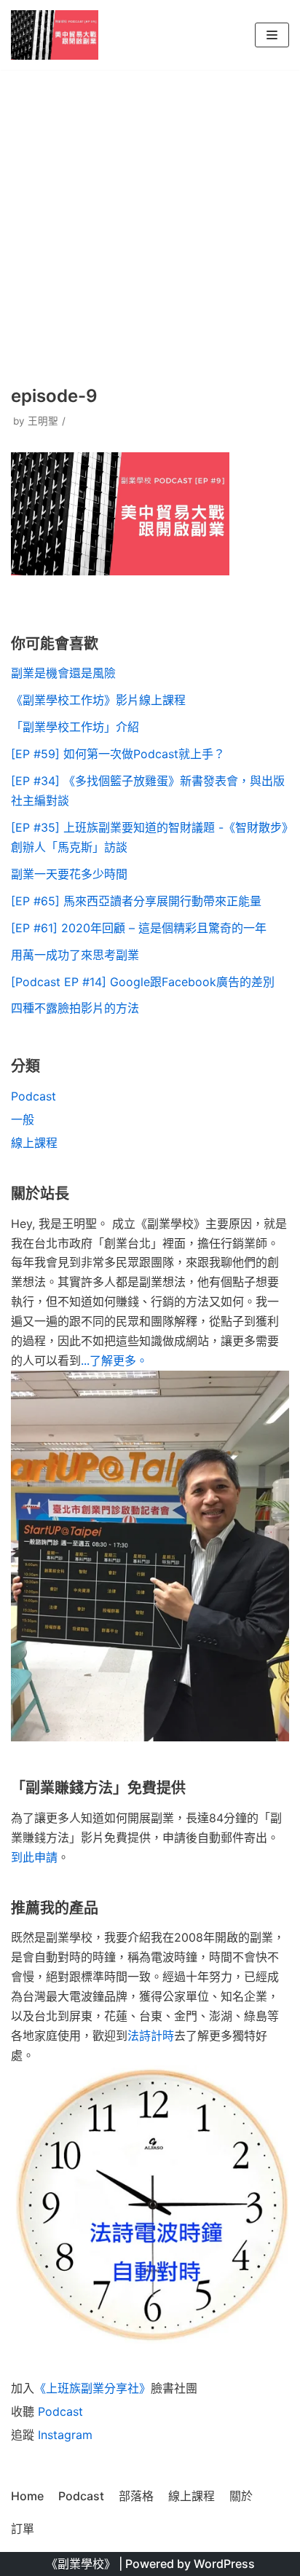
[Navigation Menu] (272, 35)
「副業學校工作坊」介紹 (75, 727)
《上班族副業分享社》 (92, 2388)
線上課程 (34, 1143)
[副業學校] (55, 35)
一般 (23, 1119)
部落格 (136, 2496)
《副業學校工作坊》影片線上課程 (98, 700)
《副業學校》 (81, 2564)
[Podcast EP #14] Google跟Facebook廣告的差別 (143, 982)
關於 (241, 2496)
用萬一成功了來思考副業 (75, 955)
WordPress (224, 2564)
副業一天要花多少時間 (69, 874)
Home (27, 2496)
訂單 (23, 2529)
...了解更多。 (114, 1360)
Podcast (33, 1096)
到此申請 (34, 1857)
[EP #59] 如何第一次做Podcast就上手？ (118, 754)
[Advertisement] (150, 226)
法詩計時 (151, 2036)
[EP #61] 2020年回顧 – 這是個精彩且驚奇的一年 (139, 928)
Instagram (65, 2435)
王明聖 (43, 421)
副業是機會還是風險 (63, 673)
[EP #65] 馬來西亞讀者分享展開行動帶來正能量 (136, 901)
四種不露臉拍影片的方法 (75, 1008)
